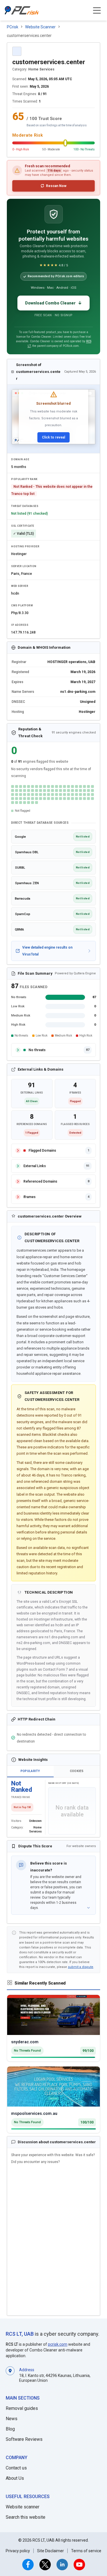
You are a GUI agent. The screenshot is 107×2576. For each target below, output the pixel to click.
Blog (10, 2429)
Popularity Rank (24, 479)
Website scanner (23, 2507)
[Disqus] (53, 2240)
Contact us (16, 2468)
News (12, 2419)
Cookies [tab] (77, 1771)
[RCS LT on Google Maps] (10, 2375)
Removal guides (22, 2408)
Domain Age (20, 459)
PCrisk (13, 27)
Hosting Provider (25, 546)
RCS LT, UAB (20, 2334)
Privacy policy (18, 2551)
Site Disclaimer (51, 2551)
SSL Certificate (23, 526)
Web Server (20, 586)
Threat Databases (25, 506)
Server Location (24, 566)
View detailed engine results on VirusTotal (47, 951)
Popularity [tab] (30, 1771)
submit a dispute (81, 1967)
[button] (97, 10)
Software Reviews (24, 2439)
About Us (15, 2478)
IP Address (20, 625)
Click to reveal (53, 437)
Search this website (26, 2517)
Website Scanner (40, 27)
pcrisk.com (58, 2344)
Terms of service (86, 2551)
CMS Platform (22, 605)
